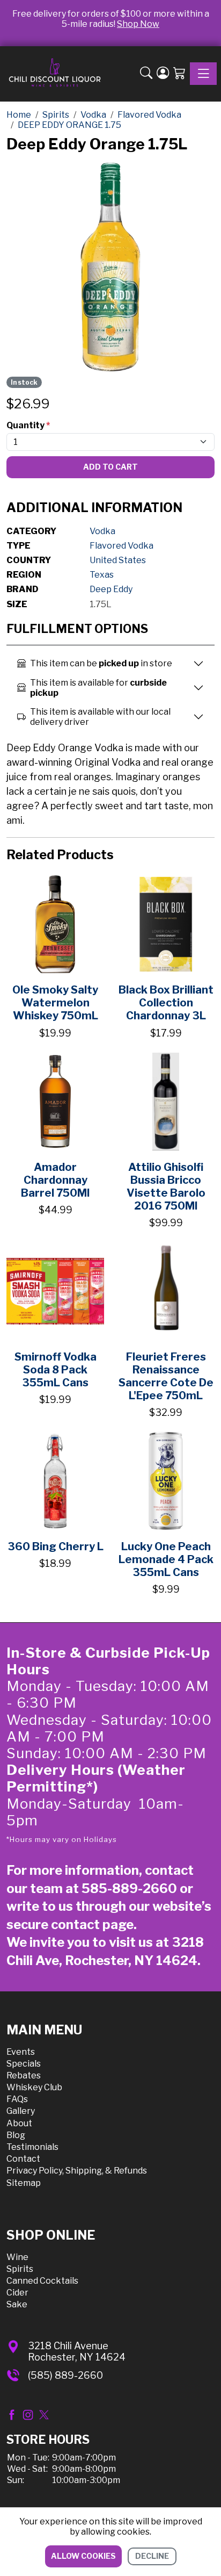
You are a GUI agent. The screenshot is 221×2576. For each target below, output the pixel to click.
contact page (92, 1924)
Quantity (28, 425)
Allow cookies (83, 2556)
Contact (23, 2159)
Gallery (21, 2111)
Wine (17, 2257)
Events (21, 2052)
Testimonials (32, 2147)
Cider (17, 2293)
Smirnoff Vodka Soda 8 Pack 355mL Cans (56, 1370)
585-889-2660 (129, 1888)
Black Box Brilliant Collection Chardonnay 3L (166, 1003)
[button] (146, 74)
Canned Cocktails (42, 2281)
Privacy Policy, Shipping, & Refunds (77, 2171)
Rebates (24, 2075)
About (19, 2123)
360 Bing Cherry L (56, 1546)
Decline (152, 2556)
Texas (102, 575)
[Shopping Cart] (179, 74)
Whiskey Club (34, 2087)
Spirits (20, 2269)
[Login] (163, 74)
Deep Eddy (111, 589)
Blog (16, 2135)
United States (118, 560)
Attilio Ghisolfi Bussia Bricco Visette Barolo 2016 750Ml (166, 1186)
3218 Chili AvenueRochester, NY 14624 (77, 2352)
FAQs (17, 2099)
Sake (17, 2304)
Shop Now (138, 24)
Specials (24, 2064)
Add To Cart (110, 467)
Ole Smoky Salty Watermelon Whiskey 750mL (55, 1003)
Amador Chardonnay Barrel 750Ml (55, 1180)
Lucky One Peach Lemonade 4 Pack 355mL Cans (166, 1559)
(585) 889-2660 (65, 2375)
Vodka (102, 531)
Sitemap (24, 2183)
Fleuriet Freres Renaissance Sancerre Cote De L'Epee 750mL (166, 1376)
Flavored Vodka (121, 546)
